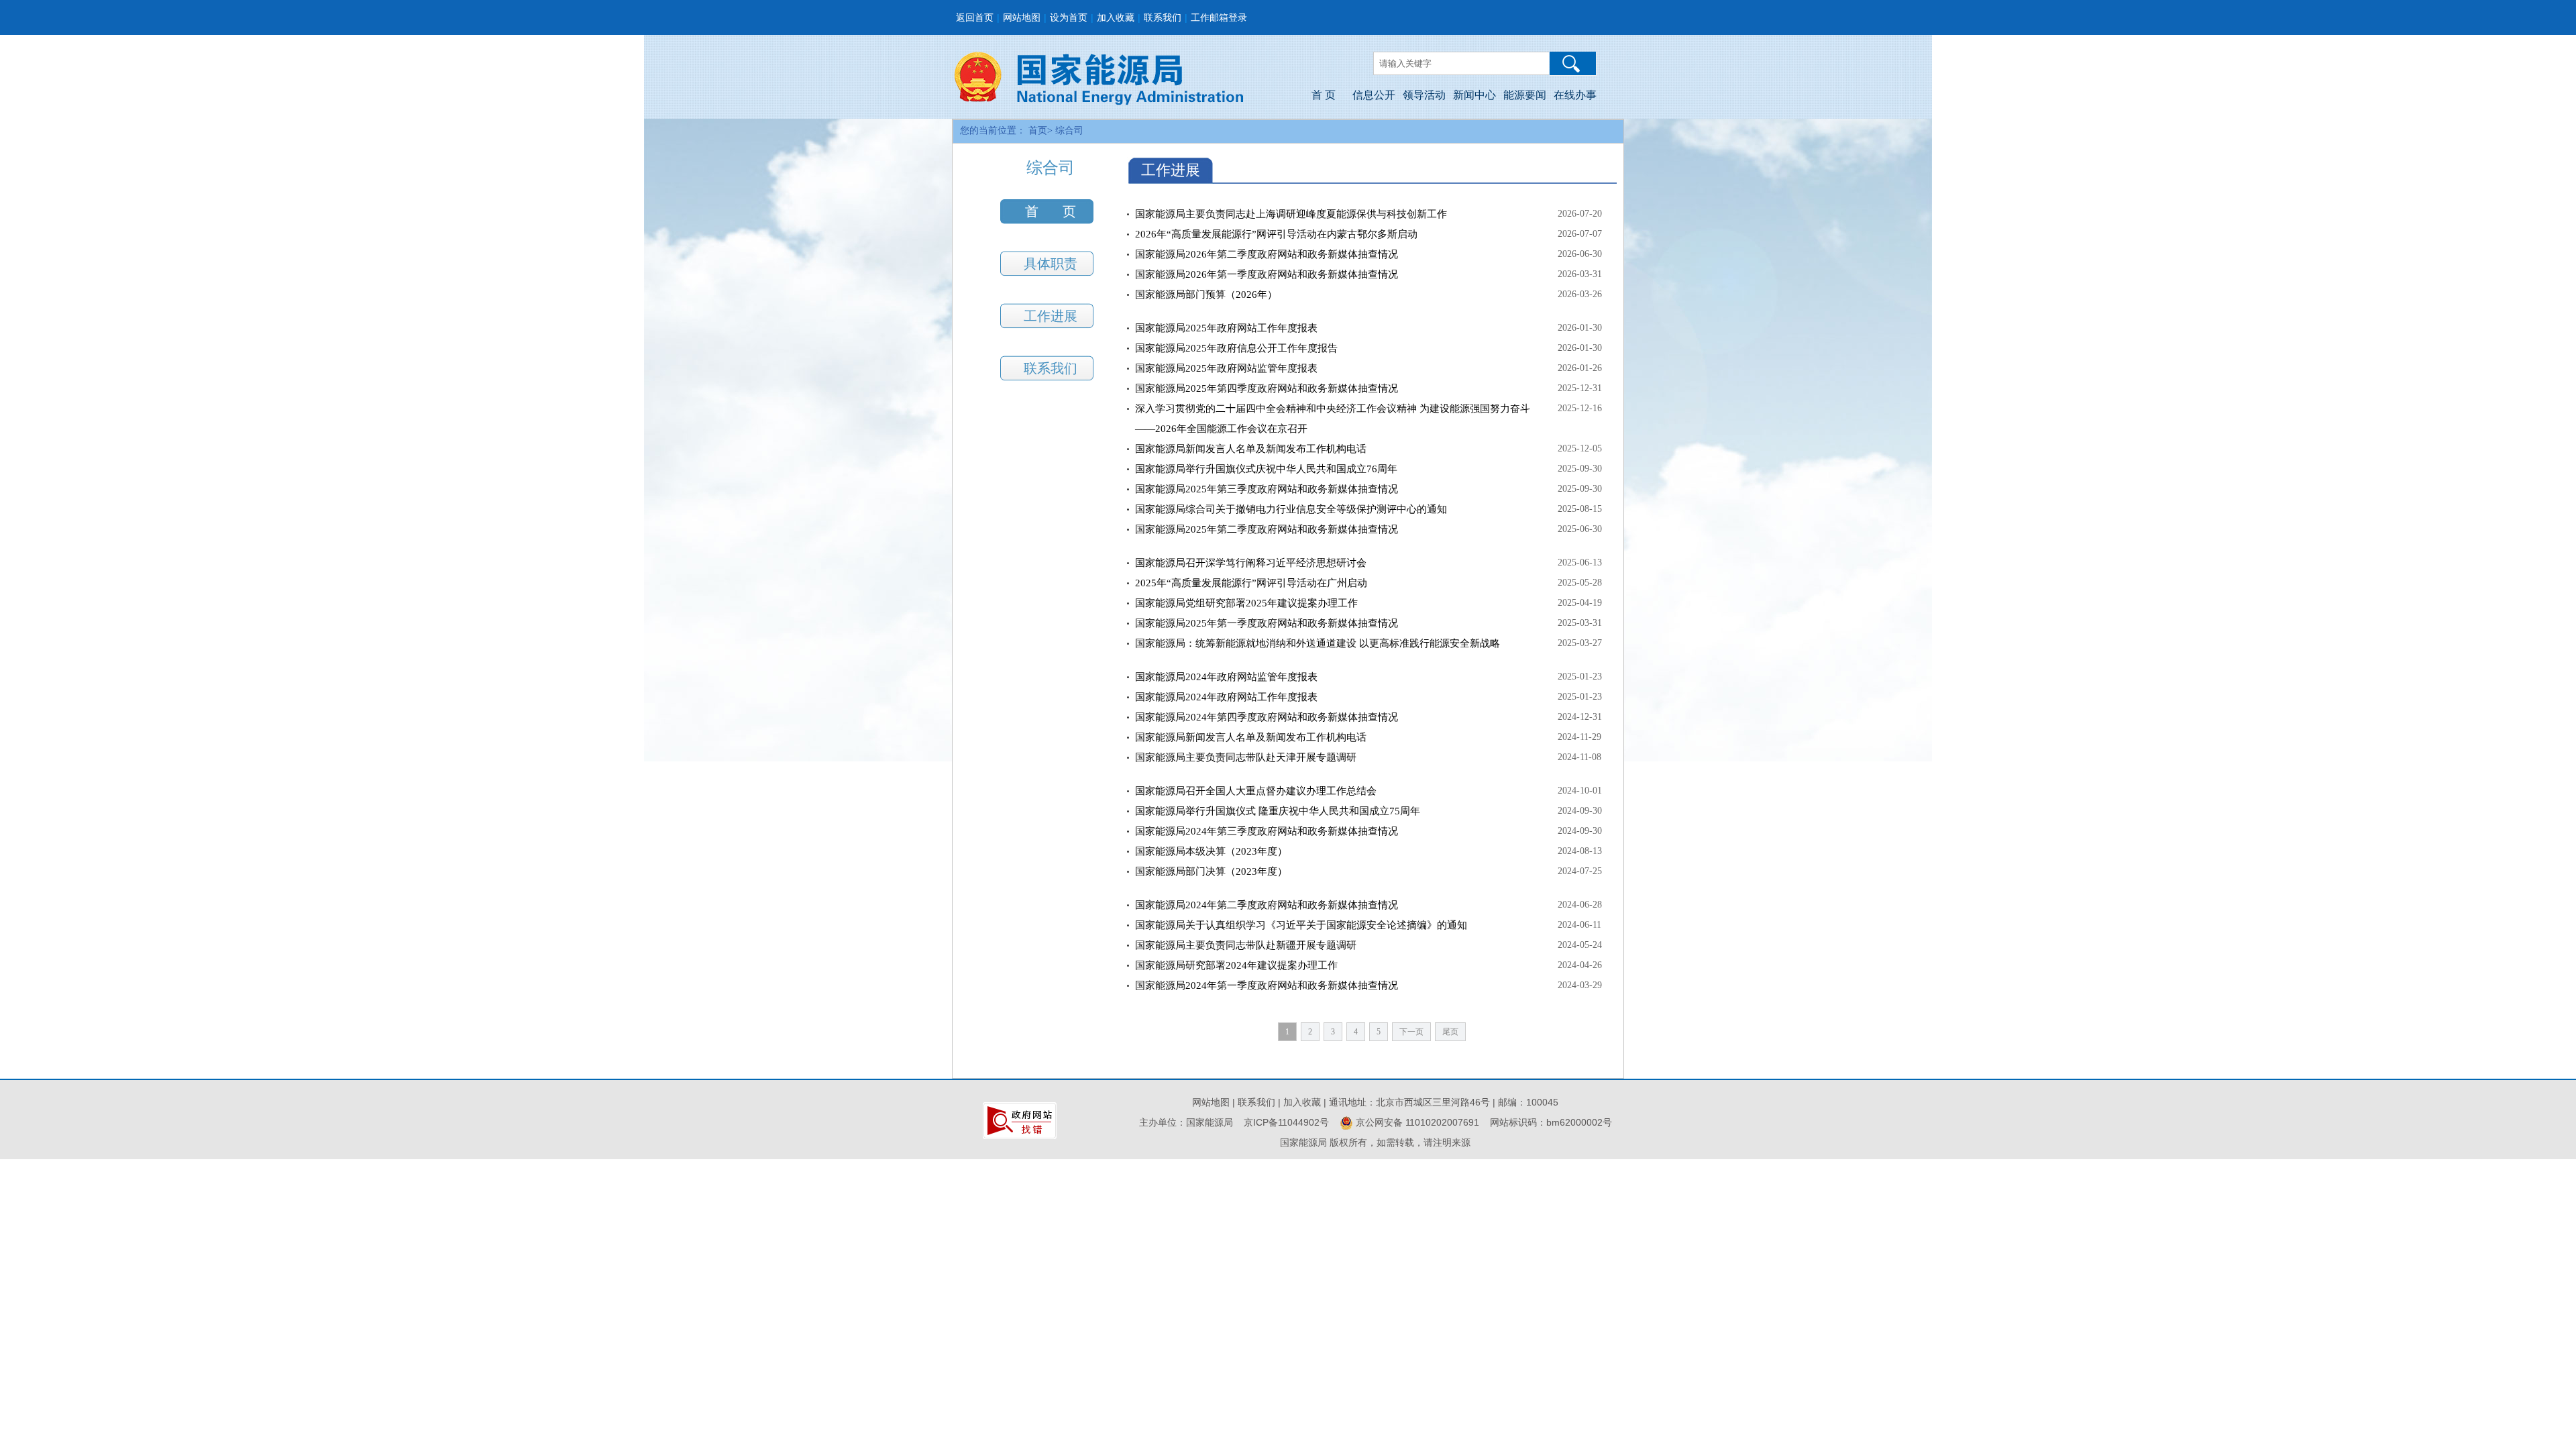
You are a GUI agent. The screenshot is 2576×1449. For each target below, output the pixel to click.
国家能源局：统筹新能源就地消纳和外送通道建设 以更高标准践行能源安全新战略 (1318, 643)
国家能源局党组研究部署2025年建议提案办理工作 (1246, 603)
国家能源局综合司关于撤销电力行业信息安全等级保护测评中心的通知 (1291, 509)
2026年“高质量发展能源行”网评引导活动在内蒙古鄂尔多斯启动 (1276, 234)
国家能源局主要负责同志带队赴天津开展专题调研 (1246, 757)
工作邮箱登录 (1219, 17)
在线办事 (1575, 95)
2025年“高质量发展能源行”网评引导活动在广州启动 (1251, 583)
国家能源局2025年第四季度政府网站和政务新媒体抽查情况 (1267, 388)
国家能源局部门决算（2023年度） (1211, 871)
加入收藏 (1116, 17)
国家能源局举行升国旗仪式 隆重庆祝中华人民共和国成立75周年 (1278, 811)
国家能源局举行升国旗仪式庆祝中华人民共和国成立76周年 (1266, 469)
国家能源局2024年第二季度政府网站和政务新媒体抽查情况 (1267, 905)
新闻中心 (1474, 95)
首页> (1040, 130)
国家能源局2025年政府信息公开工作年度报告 (1236, 348)
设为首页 (1069, 17)
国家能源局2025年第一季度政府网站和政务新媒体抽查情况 (1267, 623)
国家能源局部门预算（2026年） (1206, 294)
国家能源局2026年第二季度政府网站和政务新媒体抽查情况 (1267, 254)
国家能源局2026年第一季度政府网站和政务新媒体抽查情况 (1267, 274)
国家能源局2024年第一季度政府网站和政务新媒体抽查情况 (1267, 985)
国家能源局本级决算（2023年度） (1211, 851)
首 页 (1324, 95)
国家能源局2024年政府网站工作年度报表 (1226, 697)
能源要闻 (1525, 95)
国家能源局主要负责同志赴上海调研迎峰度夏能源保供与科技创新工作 (1291, 214)
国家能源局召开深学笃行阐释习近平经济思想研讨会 (1251, 563)
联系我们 (1163, 17)
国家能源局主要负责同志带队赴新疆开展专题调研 (1246, 945)
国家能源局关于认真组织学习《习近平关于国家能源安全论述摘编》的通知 (1301, 925)
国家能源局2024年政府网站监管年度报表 (1226, 677)
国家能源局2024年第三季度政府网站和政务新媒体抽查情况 (1267, 831)
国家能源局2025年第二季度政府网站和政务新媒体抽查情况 (1267, 529)
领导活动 (1424, 95)
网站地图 (1022, 17)
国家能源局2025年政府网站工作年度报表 (1226, 328)
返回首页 (975, 17)
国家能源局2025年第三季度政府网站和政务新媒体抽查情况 (1267, 489)
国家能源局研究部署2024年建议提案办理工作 (1236, 965)
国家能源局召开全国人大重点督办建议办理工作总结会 (1256, 791)
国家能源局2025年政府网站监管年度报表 (1226, 368)
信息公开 (1374, 95)
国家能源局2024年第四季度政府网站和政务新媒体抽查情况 (1267, 717)
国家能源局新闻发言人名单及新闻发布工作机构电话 (1251, 449)
